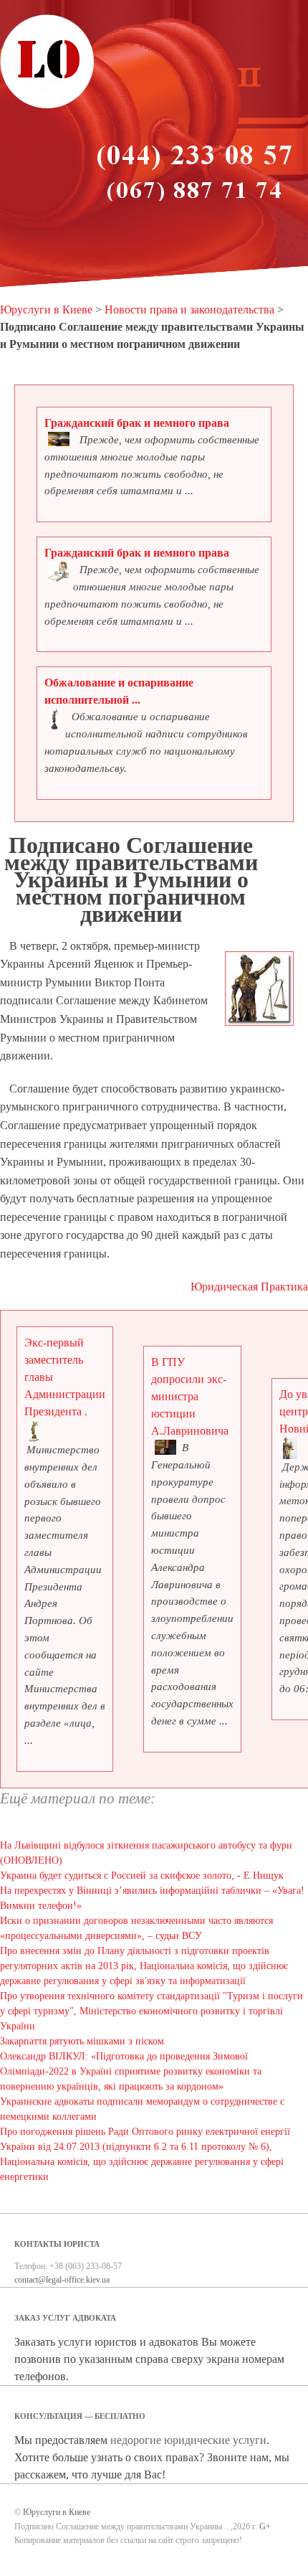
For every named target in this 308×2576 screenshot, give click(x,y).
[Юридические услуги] (47, 106)
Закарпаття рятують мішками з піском (82, 2041)
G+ (265, 2527)
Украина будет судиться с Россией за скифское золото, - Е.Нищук (142, 1876)
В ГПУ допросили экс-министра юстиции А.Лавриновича (190, 1396)
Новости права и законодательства (189, 310)
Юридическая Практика (249, 1287)
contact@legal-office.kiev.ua (62, 2280)
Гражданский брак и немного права (137, 423)
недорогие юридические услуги (188, 2440)
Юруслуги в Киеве (46, 310)
